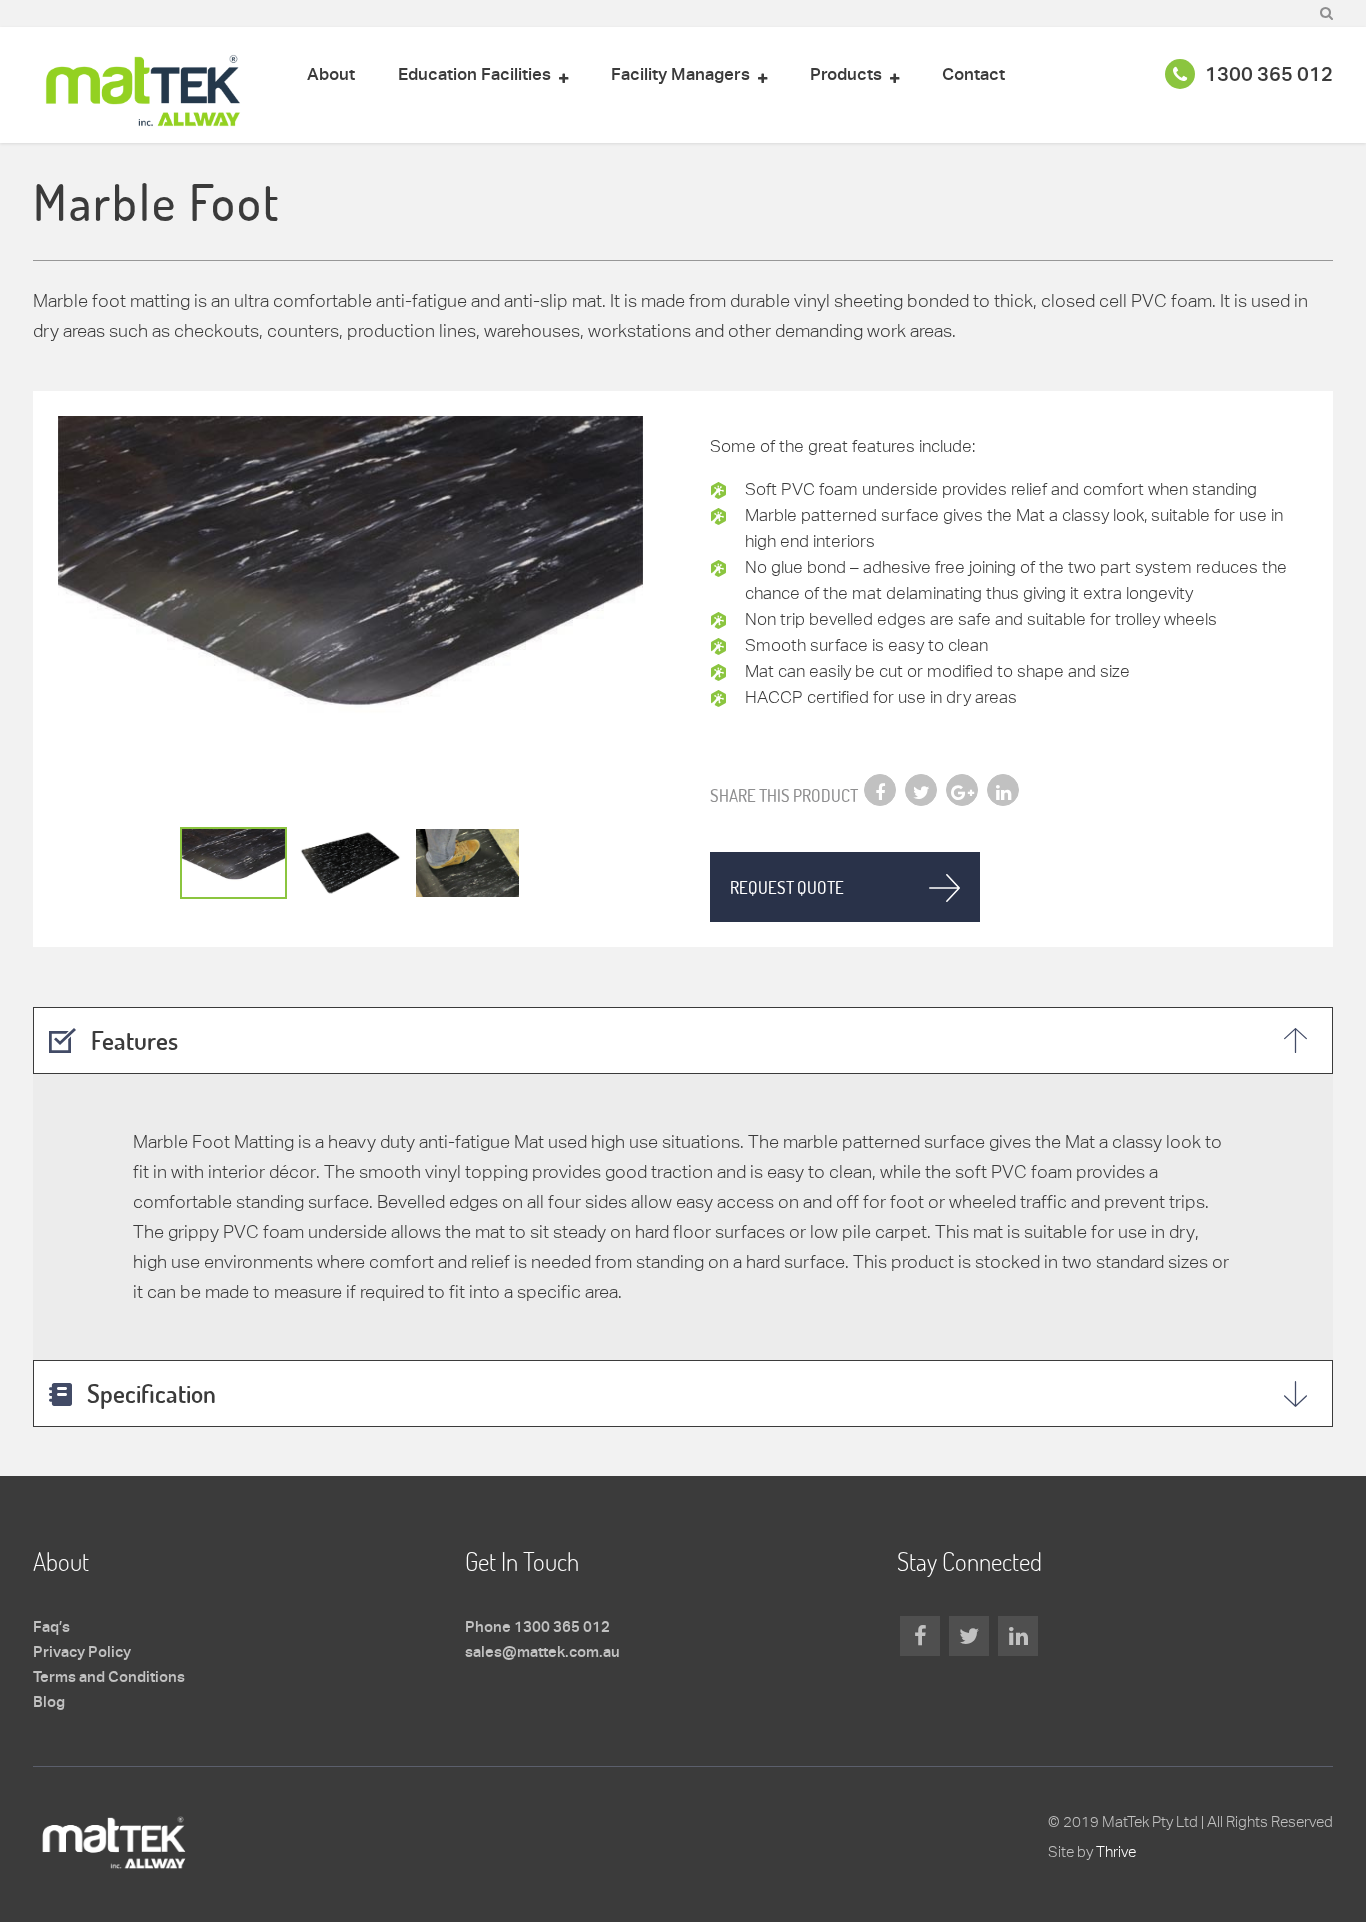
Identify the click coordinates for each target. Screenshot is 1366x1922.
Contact (973, 75)
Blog (49, 1703)
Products (846, 75)
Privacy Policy (82, 1653)
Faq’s (51, 1628)
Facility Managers (680, 75)
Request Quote (787, 887)
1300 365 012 (1269, 76)
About (331, 75)
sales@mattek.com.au (542, 1653)
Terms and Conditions (109, 1678)
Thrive (1116, 1851)
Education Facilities (474, 75)
